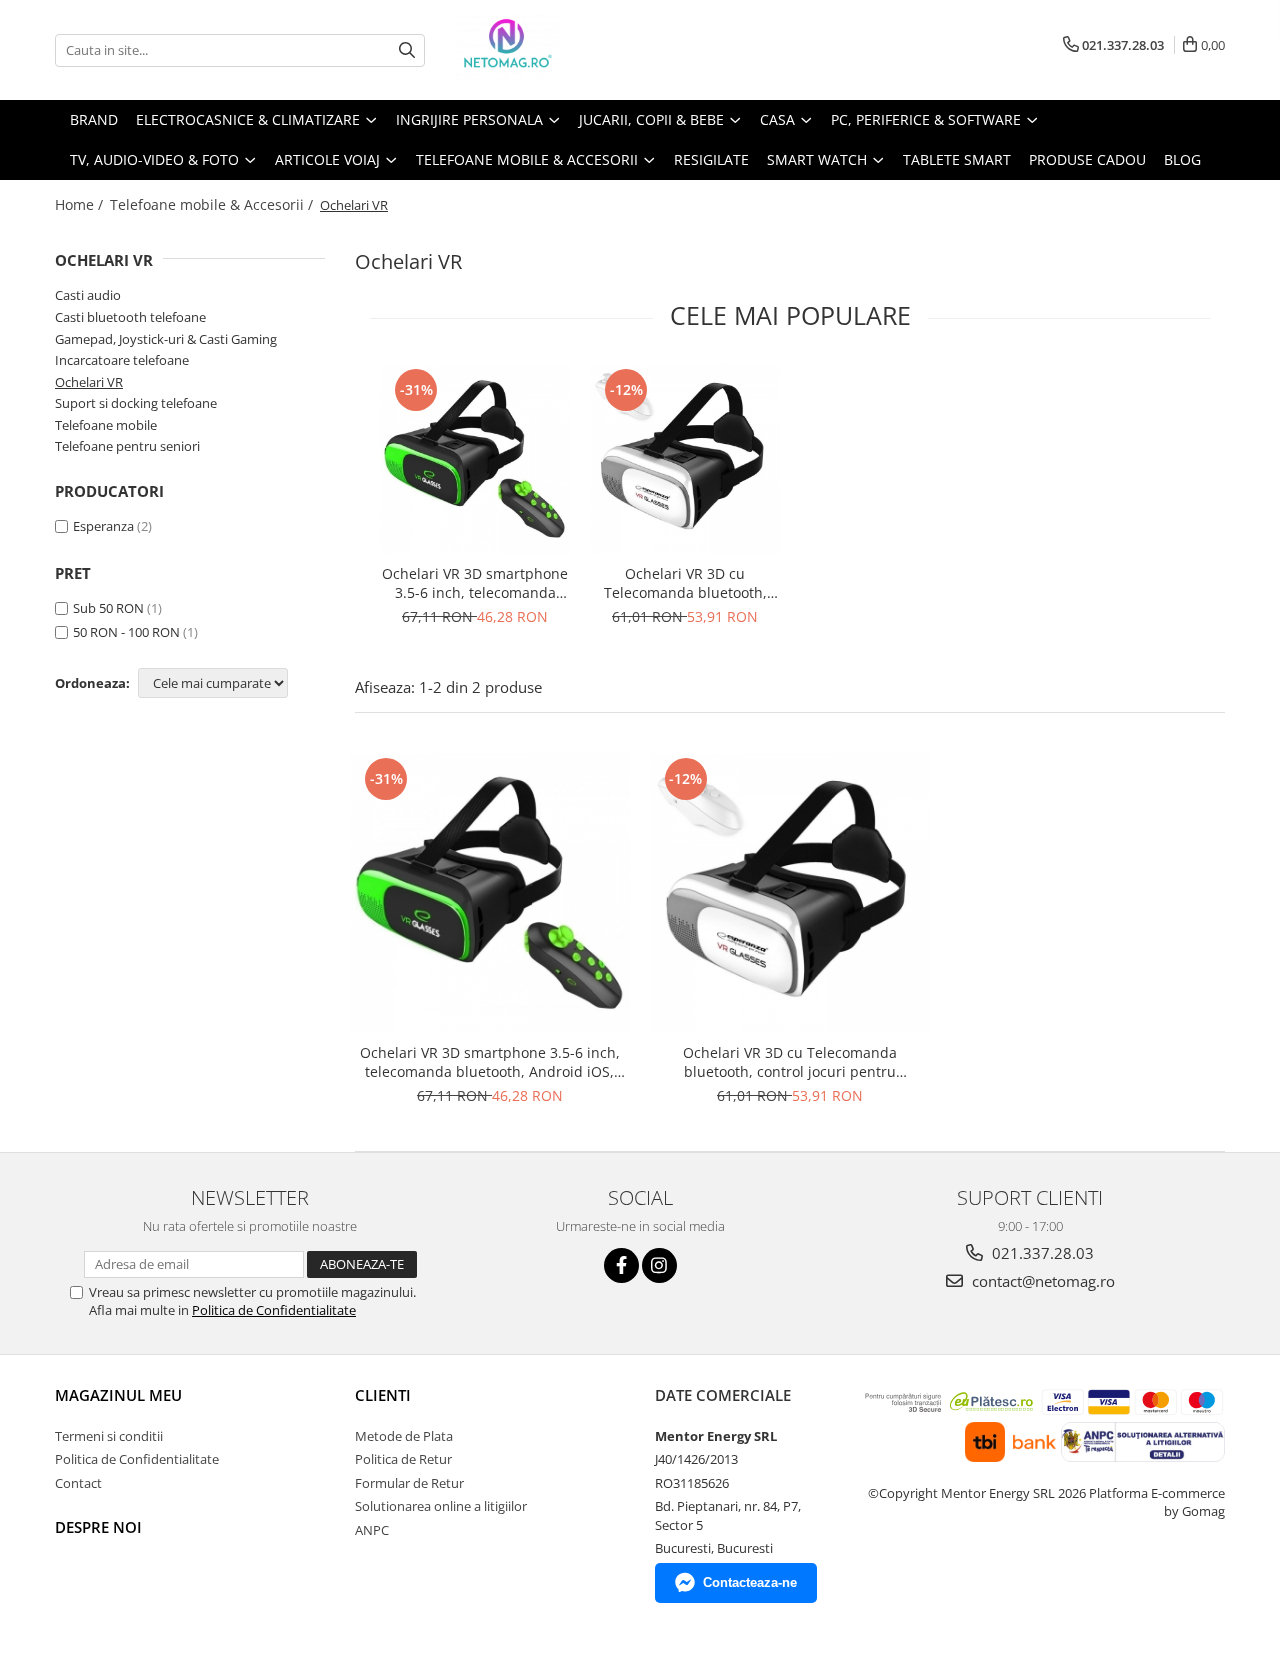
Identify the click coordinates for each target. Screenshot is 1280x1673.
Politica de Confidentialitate (274, 1310)
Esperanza (103, 526)
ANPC (372, 1530)
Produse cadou (1087, 159)
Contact (78, 1483)
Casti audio (88, 295)
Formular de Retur (409, 1483)
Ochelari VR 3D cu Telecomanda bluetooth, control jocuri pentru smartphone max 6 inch (685, 583)
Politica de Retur (403, 1459)
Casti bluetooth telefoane (130, 317)
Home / (81, 204)
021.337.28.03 (1041, 1253)
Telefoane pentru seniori (127, 446)
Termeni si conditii (109, 1436)
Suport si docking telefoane (136, 403)
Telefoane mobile (106, 425)
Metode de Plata (404, 1436)
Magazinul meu (118, 1395)
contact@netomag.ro (1041, 1281)
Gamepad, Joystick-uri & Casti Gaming (166, 339)
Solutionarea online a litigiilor (441, 1506)
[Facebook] (621, 1265)
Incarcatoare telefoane (122, 360)
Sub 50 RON (108, 608)
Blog (1182, 159)
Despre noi (98, 1527)
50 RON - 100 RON (126, 632)
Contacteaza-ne (750, 1582)
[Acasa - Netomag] (555, 50)
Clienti (383, 1395)
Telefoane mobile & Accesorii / (213, 204)
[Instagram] (659, 1265)
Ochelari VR (89, 382)
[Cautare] (407, 50)
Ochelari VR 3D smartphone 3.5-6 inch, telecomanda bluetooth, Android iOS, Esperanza (475, 583)
